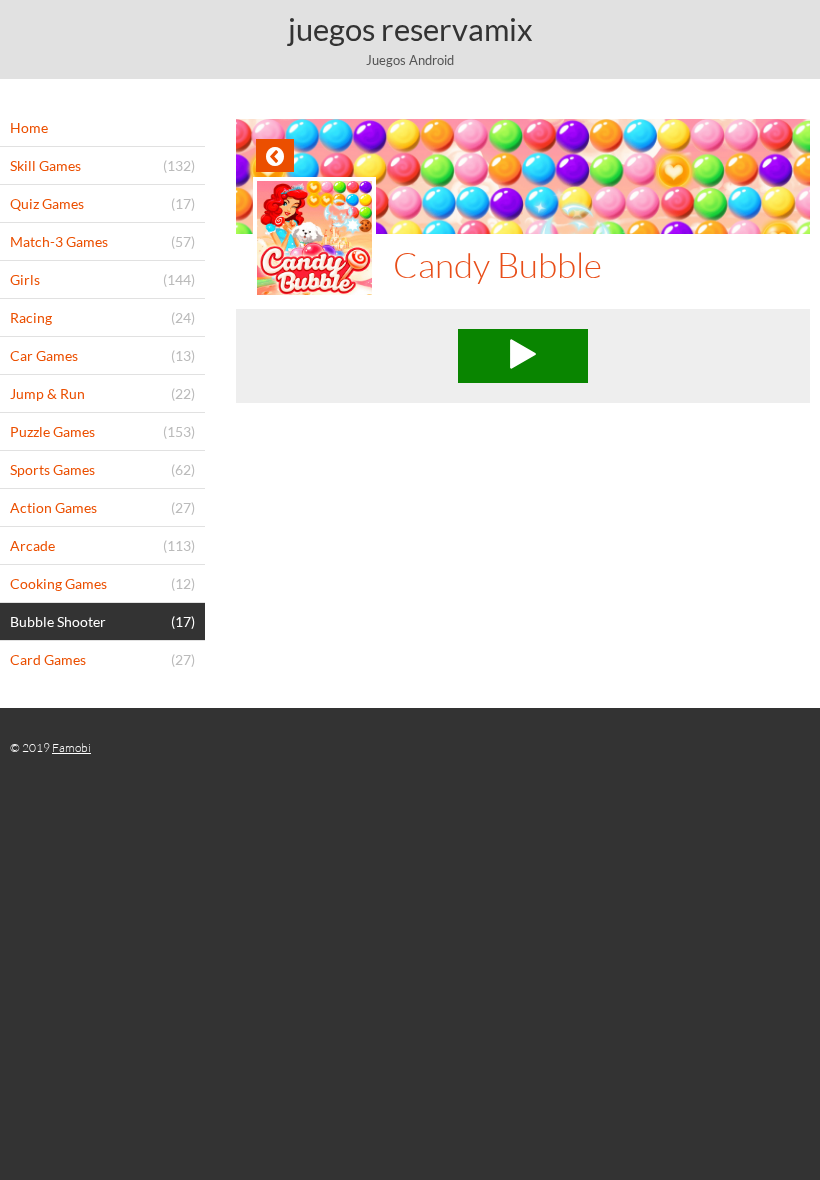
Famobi (71, 747)
